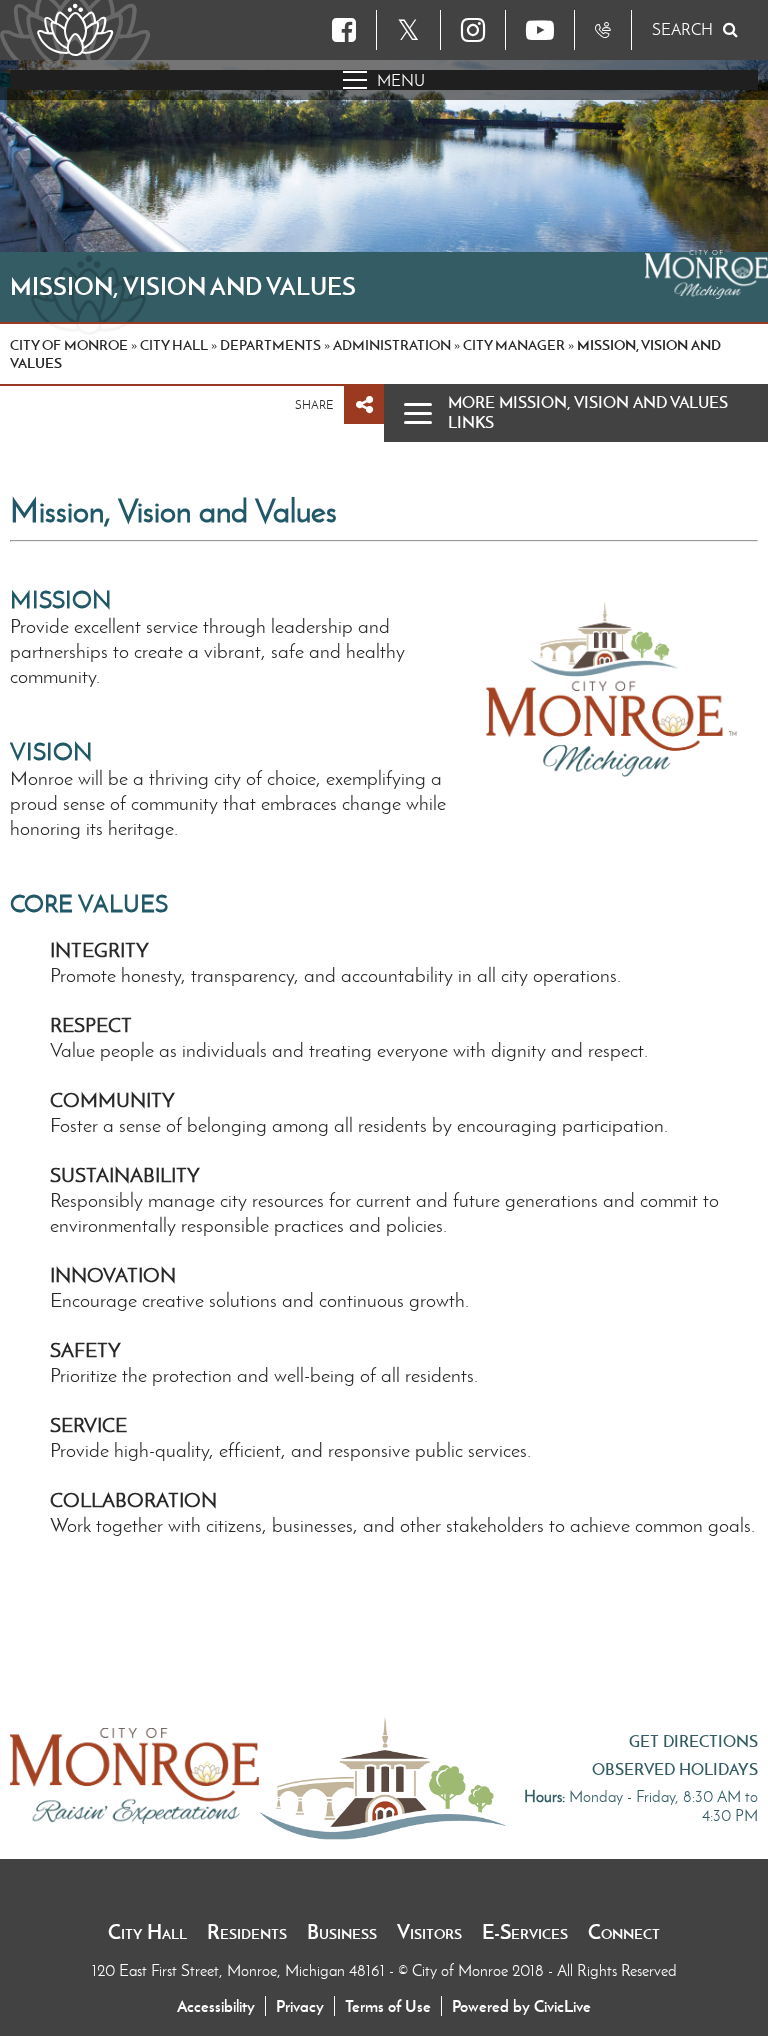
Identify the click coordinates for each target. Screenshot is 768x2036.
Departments (270, 345)
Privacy (300, 2006)
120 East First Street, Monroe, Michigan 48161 (240, 1970)
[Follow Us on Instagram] (473, 30)
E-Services (525, 1932)
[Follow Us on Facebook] (344, 30)
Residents (247, 1932)
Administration (392, 345)
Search (682, 29)
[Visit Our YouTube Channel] (540, 30)
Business (342, 1932)
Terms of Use (388, 2006)
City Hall (147, 1932)
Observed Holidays (675, 1769)
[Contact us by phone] (603, 30)
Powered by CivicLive (521, 2006)
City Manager (514, 345)
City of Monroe (69, 345)
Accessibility (216, 2006)
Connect (624, 1932)
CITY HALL (174, 345)
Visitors (429, 1932)
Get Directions (693, 1741)
